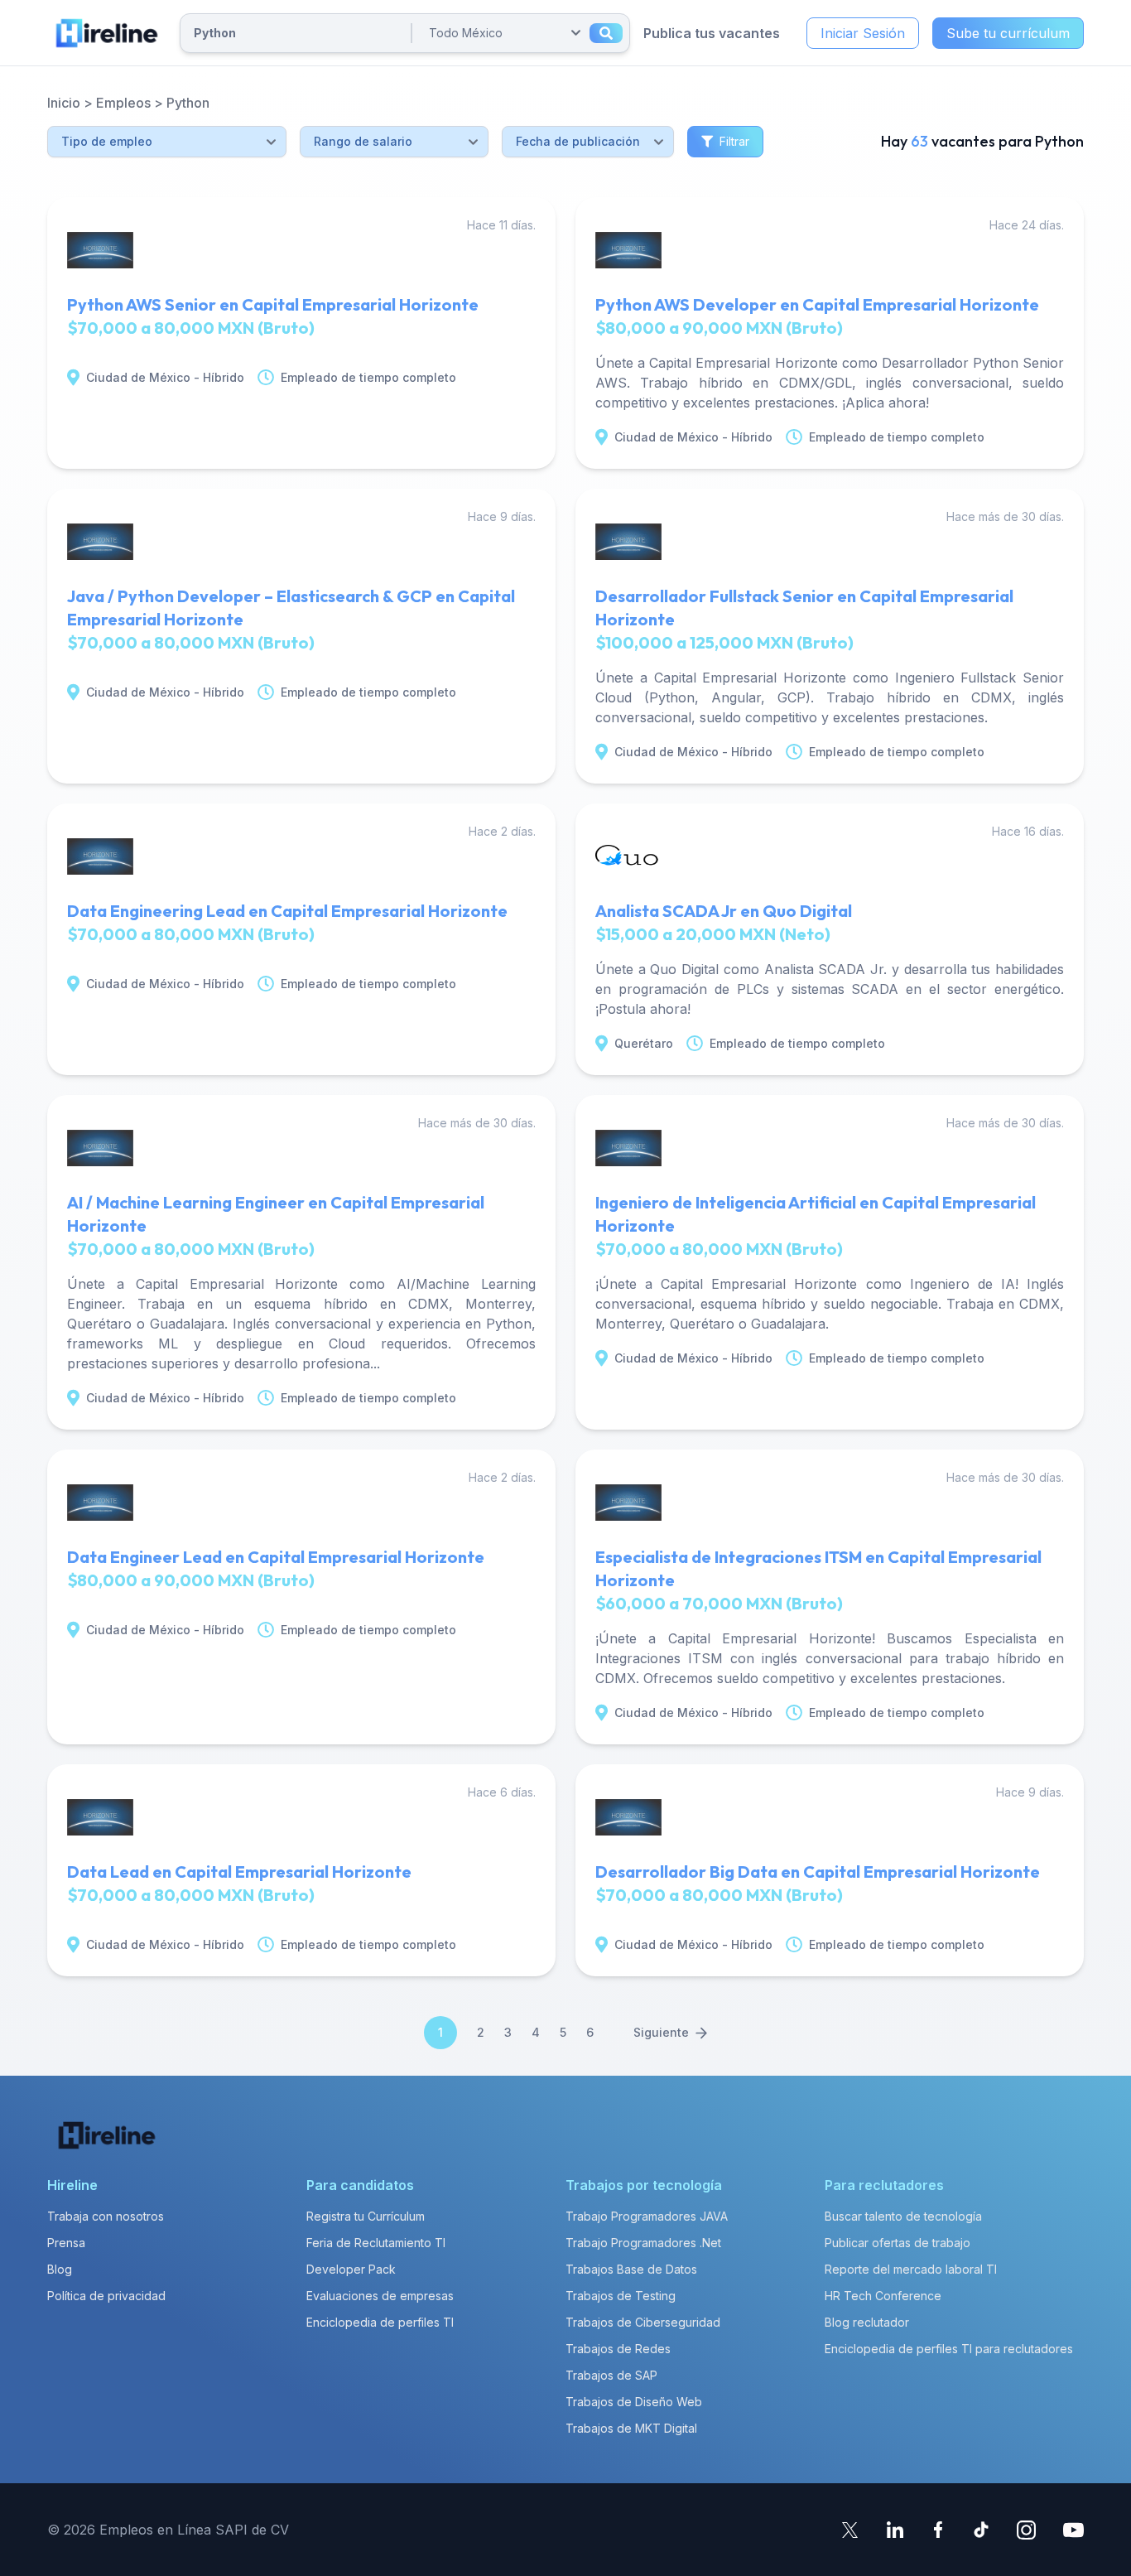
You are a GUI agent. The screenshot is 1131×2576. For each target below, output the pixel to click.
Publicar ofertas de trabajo (898, 2243)
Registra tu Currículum (366, 2216)
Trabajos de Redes (618, 2349)
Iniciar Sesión (863, 33)
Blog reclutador (867, 2322)
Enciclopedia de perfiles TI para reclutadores (949, 2349)
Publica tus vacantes (712, 33)
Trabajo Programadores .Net (643, 2243)
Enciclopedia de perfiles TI (380, 2322)
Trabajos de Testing (621, 2296)
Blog (60, 2269)
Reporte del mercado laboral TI (911, 2269)
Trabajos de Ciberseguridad (643, 2322)
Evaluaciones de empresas (380, 2296)
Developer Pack (351, 2269)
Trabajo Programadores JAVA (647, 2216)
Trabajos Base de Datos (631, 2269)
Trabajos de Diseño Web (634, 2402)
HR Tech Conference (883, 2296)
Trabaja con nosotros (106, 2216)
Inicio (64, 103)
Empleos (123, 103)
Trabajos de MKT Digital (631, 2428)
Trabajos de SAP (611, 2375)
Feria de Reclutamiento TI (376, 2243)
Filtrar (734, 141)
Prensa (66, 2243)
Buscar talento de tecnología (903, 2216)
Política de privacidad (106, 2296)
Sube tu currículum (1008, 33)
